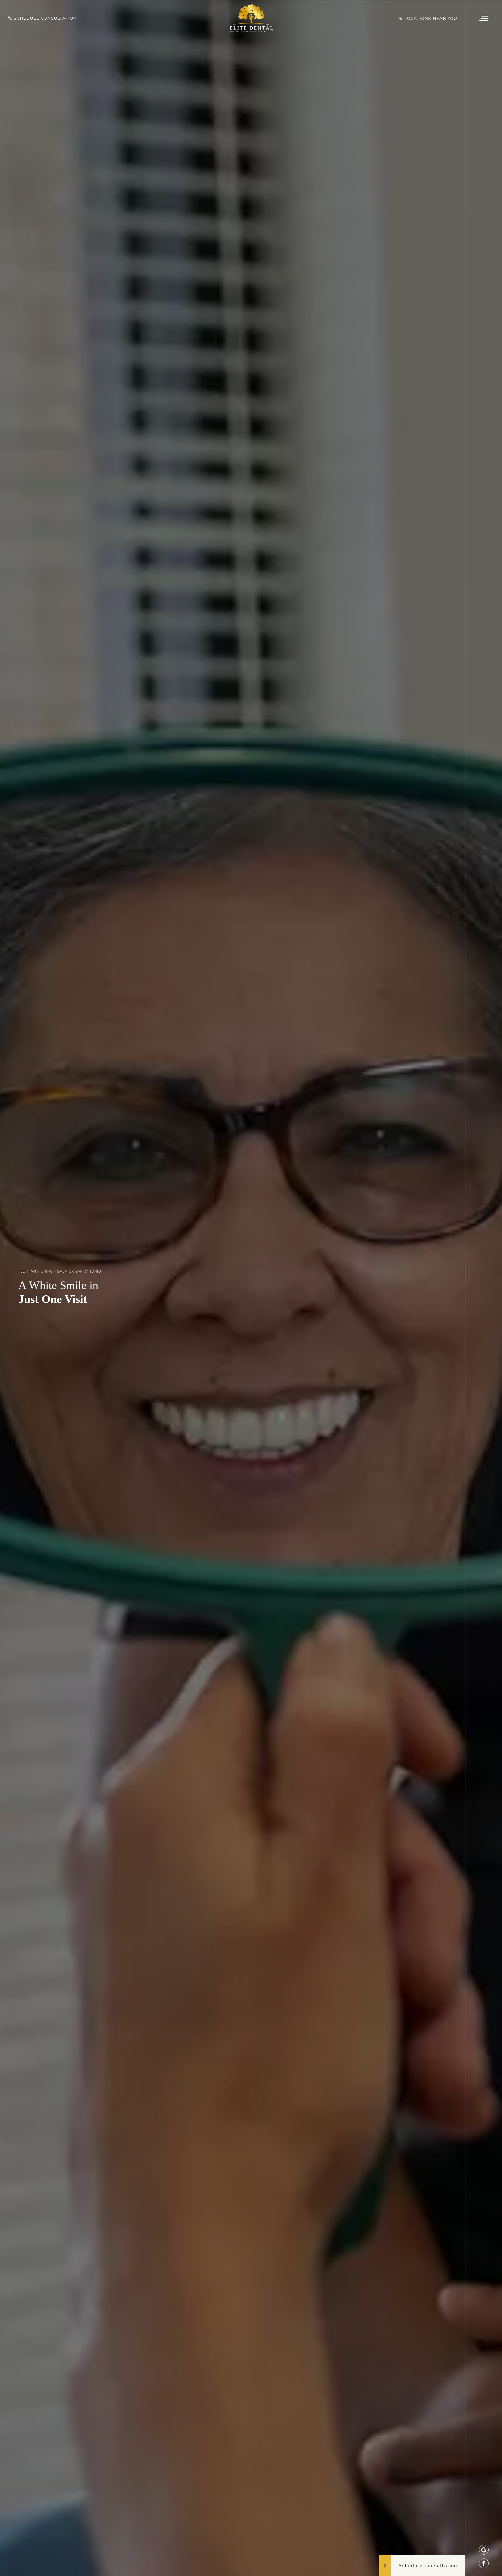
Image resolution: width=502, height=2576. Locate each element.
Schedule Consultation (45, 18)
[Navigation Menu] (484, 19)
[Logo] (251, 18)
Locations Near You (431, 19)
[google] (484, 2550)
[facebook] (484, 2563)
